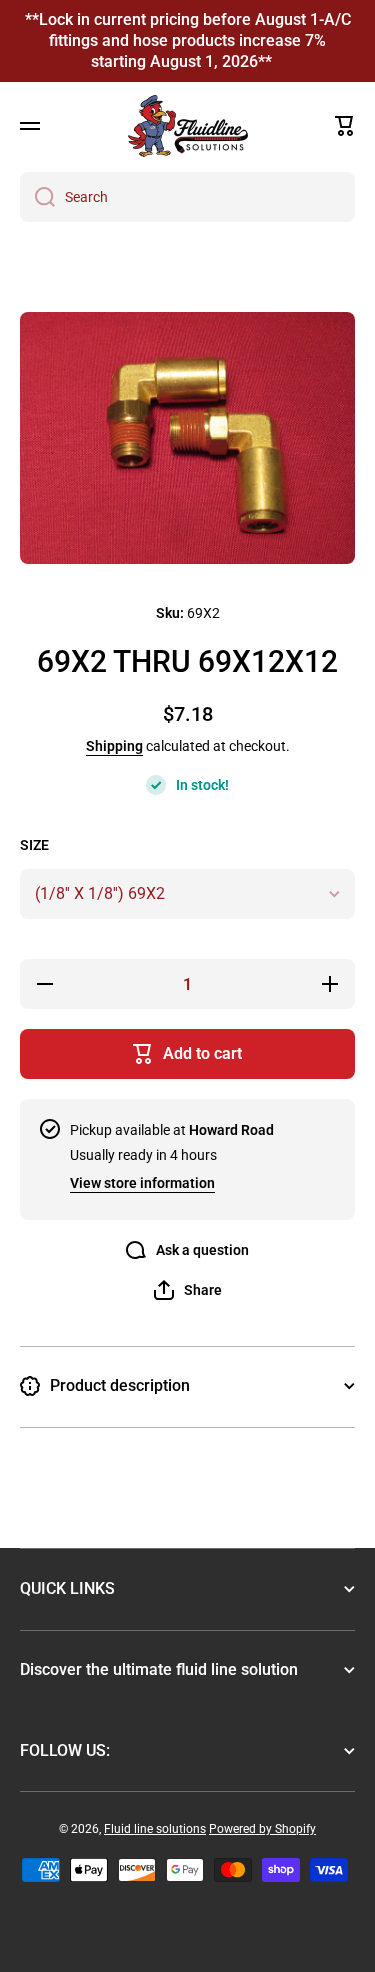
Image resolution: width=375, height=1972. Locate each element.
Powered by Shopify (262, 1829)
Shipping (114, 746)
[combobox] (187, 197)
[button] (345, 126)
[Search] (37, 197)
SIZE (34, 845)
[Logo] (188, 126)
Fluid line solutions (155, 1829)
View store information (142, 1183)
